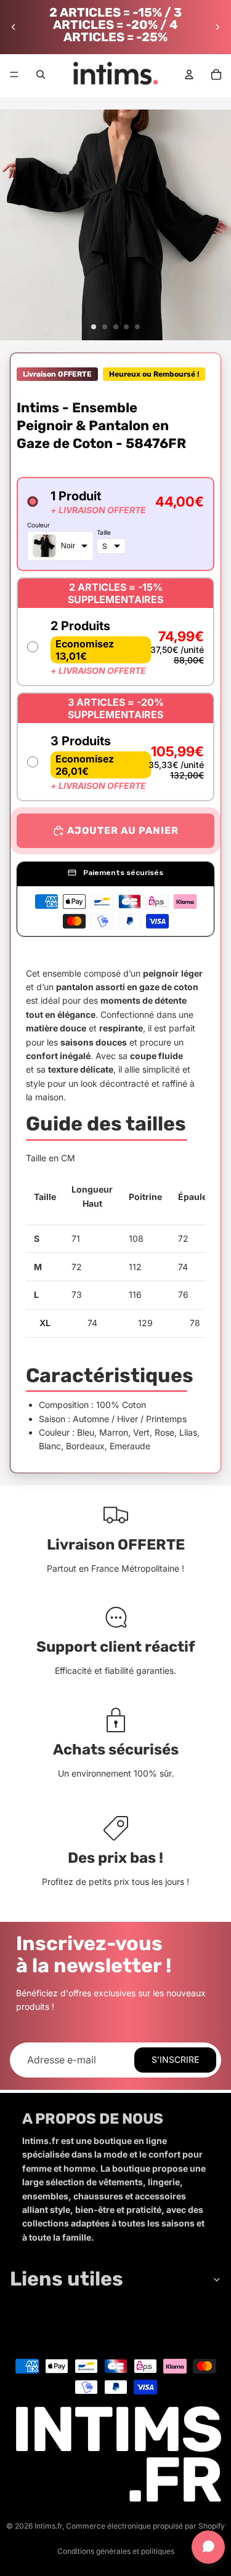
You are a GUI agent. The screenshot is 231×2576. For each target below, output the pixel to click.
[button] (115, 524)
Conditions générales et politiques (116, 2551)
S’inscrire (175, 2059)
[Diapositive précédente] (14, 27)
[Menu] (14, 74)
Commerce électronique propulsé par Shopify (145, 2526)
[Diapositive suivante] (217, 27)
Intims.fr (48, 2526)
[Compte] (189, 74)
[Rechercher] (41, 74)
